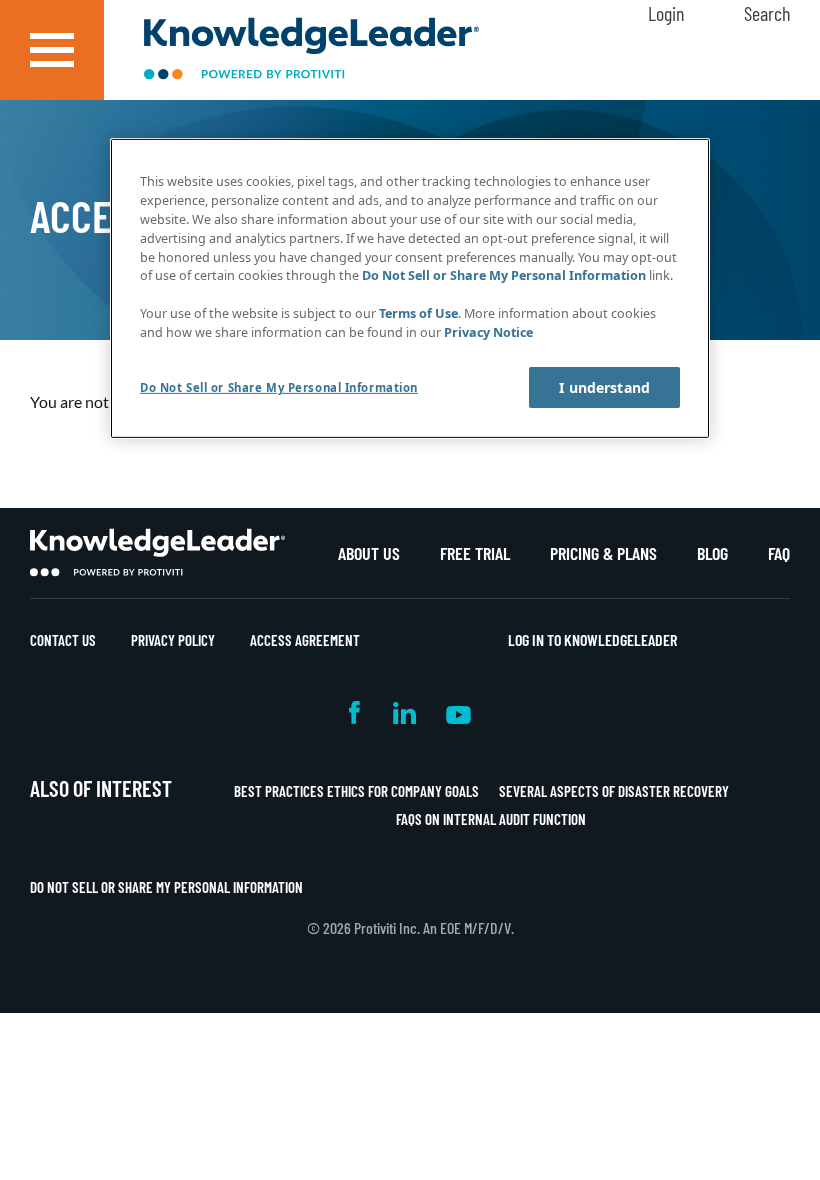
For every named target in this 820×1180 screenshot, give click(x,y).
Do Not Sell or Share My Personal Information (166, 887)
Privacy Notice (488, 332)
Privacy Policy (173, 640)
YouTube (458, 712)
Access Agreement (305, 640)
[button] (52, 50)
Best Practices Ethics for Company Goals (356, 791)
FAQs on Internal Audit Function (491, 819)
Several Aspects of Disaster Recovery (614, 791)
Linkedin (404, 712)
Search (767, 13)
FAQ (779, 553)
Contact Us (63, 640)
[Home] (311, 50)
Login (666, 13)
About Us (369, 553)
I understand (604, 387)
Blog (712, 553)
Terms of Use (418, 313)
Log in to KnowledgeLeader (592, 639)
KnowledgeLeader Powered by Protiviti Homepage (157, 553)
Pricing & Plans (603, 553)
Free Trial (475, 553)
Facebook (356, 712)
